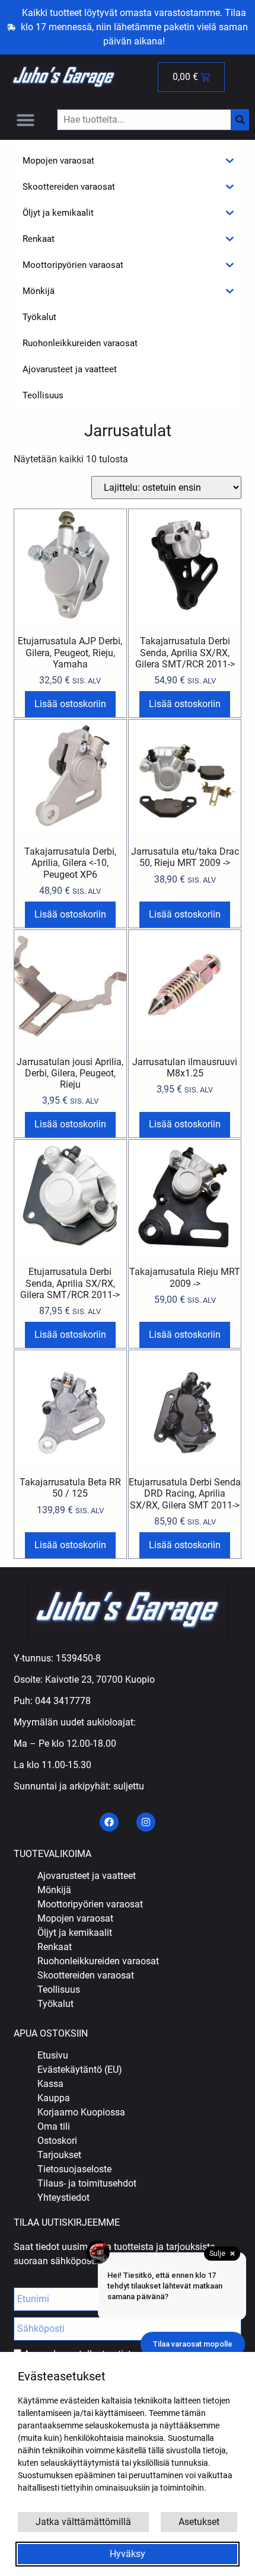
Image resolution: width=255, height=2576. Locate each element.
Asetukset (199, 2522)
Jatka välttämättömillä (83, 2522)
